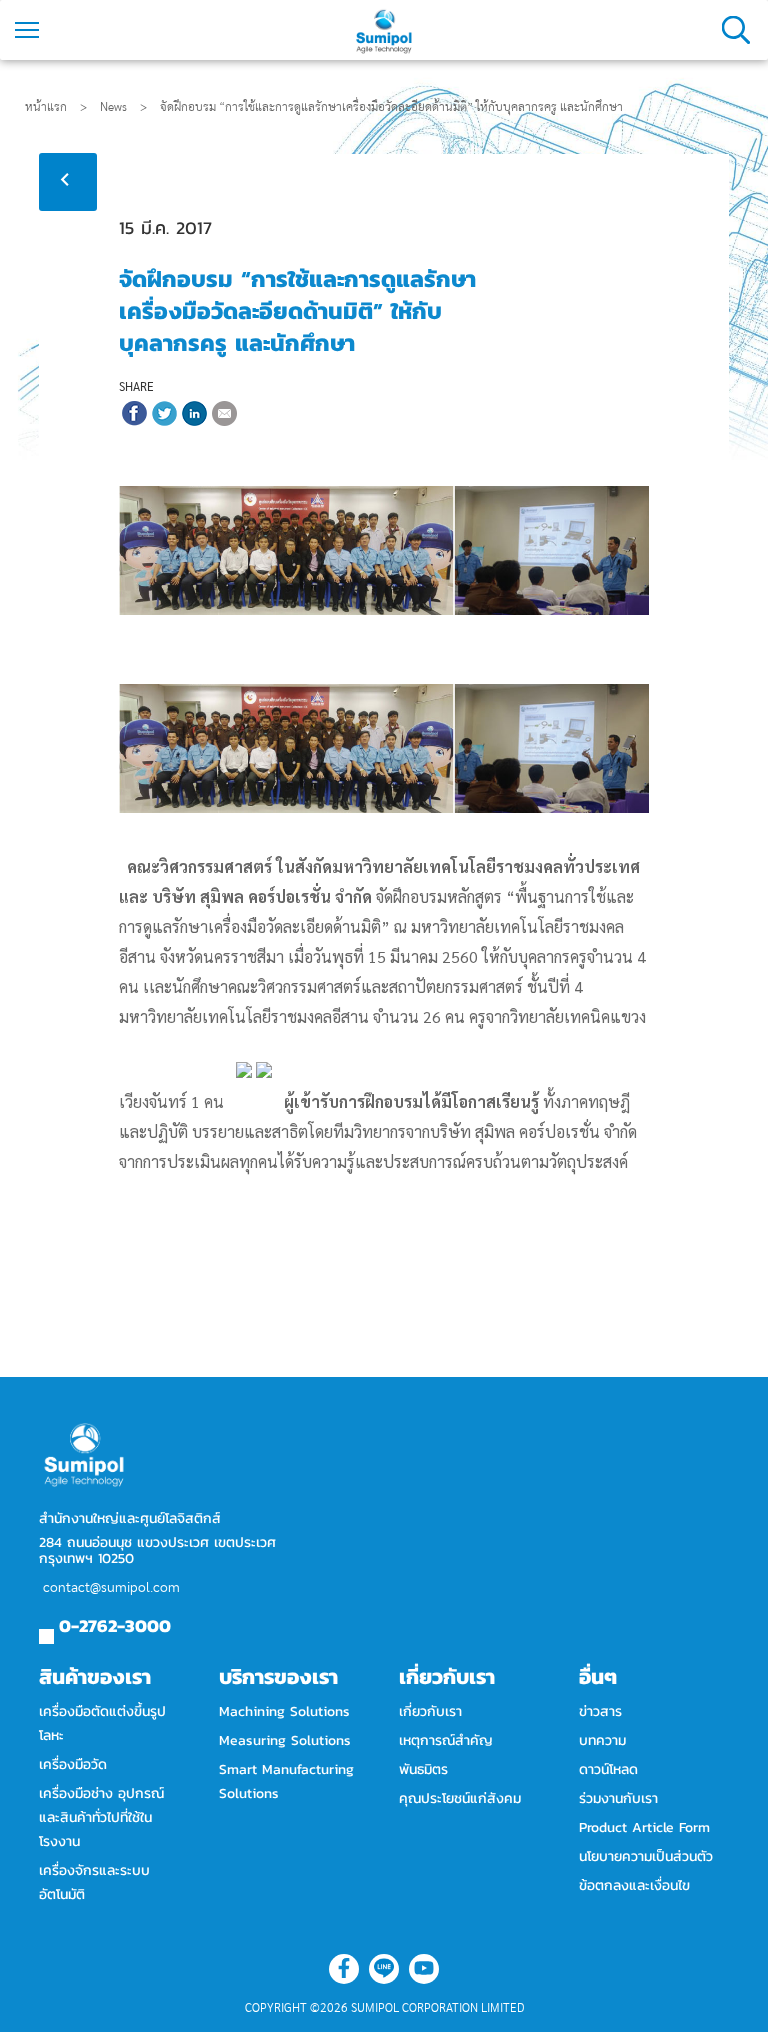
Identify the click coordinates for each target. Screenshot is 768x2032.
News (123, 107)
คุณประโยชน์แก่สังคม (460, 1798)
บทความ (602, 1740)
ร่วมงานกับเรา (618, 1798)
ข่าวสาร (600, 1711)
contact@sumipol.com (111, 1588)
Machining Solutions (284, 1711)
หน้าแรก (46, 107)
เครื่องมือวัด (73, 1764)
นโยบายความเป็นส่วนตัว (646, 1856)
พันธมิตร (423, 1769)
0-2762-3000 (115, 1625)
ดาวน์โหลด (608, 1769)
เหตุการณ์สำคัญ (446, 1740)
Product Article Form (644, 1827)
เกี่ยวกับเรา (430, 1711)
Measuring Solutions (285, 1740)
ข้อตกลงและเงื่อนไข (634, 1885)
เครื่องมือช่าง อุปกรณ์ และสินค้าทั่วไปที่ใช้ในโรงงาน (101, 1817)
